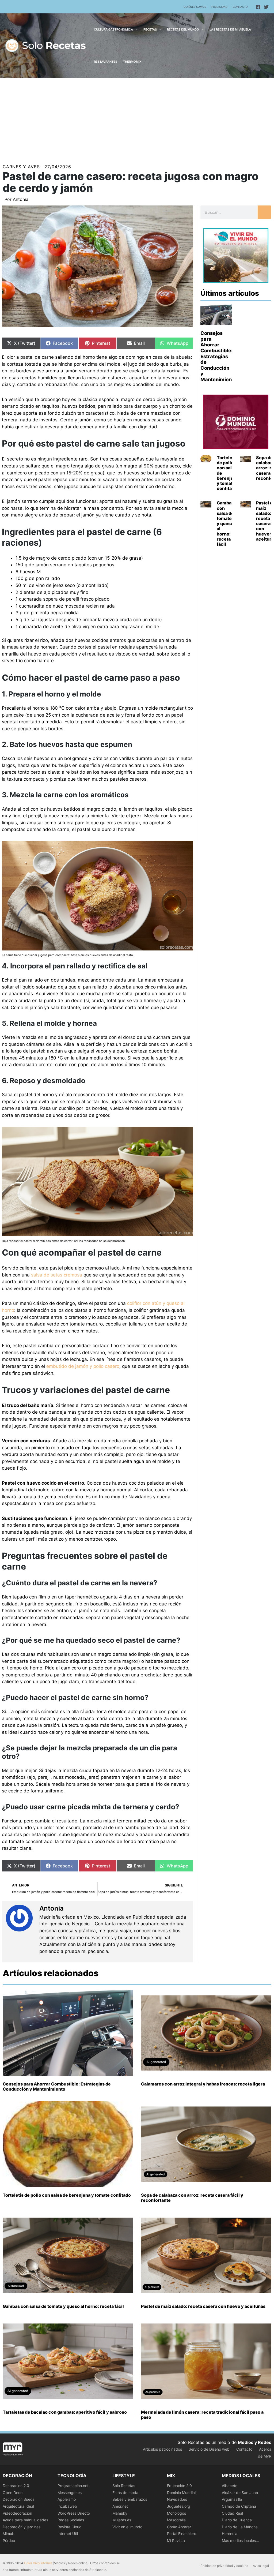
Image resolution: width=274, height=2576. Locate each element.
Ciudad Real (232, 2513)
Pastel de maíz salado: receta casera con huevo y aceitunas (203, 2306)
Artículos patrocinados (162, 2449)
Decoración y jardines (22, 2527)
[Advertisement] (137, 118)
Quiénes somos (195, 7)
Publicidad (219, 7)
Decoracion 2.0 (16, 2486)
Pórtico (9, 2541)
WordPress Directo (74, 2513)
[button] (135, 29)
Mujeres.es (122, 2520)
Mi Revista (176, 2541)
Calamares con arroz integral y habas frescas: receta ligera (203, 2084)
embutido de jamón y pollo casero (83, 1366)
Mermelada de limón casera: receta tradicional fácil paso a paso (202, 2415)
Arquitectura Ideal (18, 2506)
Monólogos (176, 2513)
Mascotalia (176, 2520)
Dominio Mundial (181, 2493)
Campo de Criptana (239, 2506)
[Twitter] (266, 7)
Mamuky (120, 2513)
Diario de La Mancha (240, 2527)
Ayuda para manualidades (25, 2520)
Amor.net (120, 2506)
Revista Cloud (70, 2527)
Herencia (230, 2534)
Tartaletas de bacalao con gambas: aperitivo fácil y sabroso (65, 2412)
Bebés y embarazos (130, 2499)
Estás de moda (125, 2493)
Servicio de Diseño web (209, 2449)
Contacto (240, 7)
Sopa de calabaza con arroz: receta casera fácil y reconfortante (192, 2198)
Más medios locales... (240, 2541)
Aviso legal (261, 2566)
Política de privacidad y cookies (224, 2566)
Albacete (230, 2486)
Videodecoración (17, 2513)
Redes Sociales (71, 2520)
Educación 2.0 (179, 2486)
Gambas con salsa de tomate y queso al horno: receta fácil (225, 523)
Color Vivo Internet (38, 2563)
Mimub (9, 2534)
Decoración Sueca (19, 2499)
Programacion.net (73, 2486)
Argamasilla (232, 2499)
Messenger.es (70, 2493)
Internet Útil (68, 2534)
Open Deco (13, 2493)
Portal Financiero (182, 2534)
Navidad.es (177, 2499)
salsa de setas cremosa (57, 1275)
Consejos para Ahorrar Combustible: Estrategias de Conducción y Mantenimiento (218, 356)
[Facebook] (258, 7)
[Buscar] (264, 212)
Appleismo (67, 2499)
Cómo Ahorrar (179, 2527)
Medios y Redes (255, 2442)
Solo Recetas (124, 2486)
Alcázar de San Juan (240, 2493)
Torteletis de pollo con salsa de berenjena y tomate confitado (67, 2195)
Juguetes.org (179, 2506)
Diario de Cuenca (237, 2520)
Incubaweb (67, 2506)
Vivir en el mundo (127, 2527)
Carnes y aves (21, 167)
